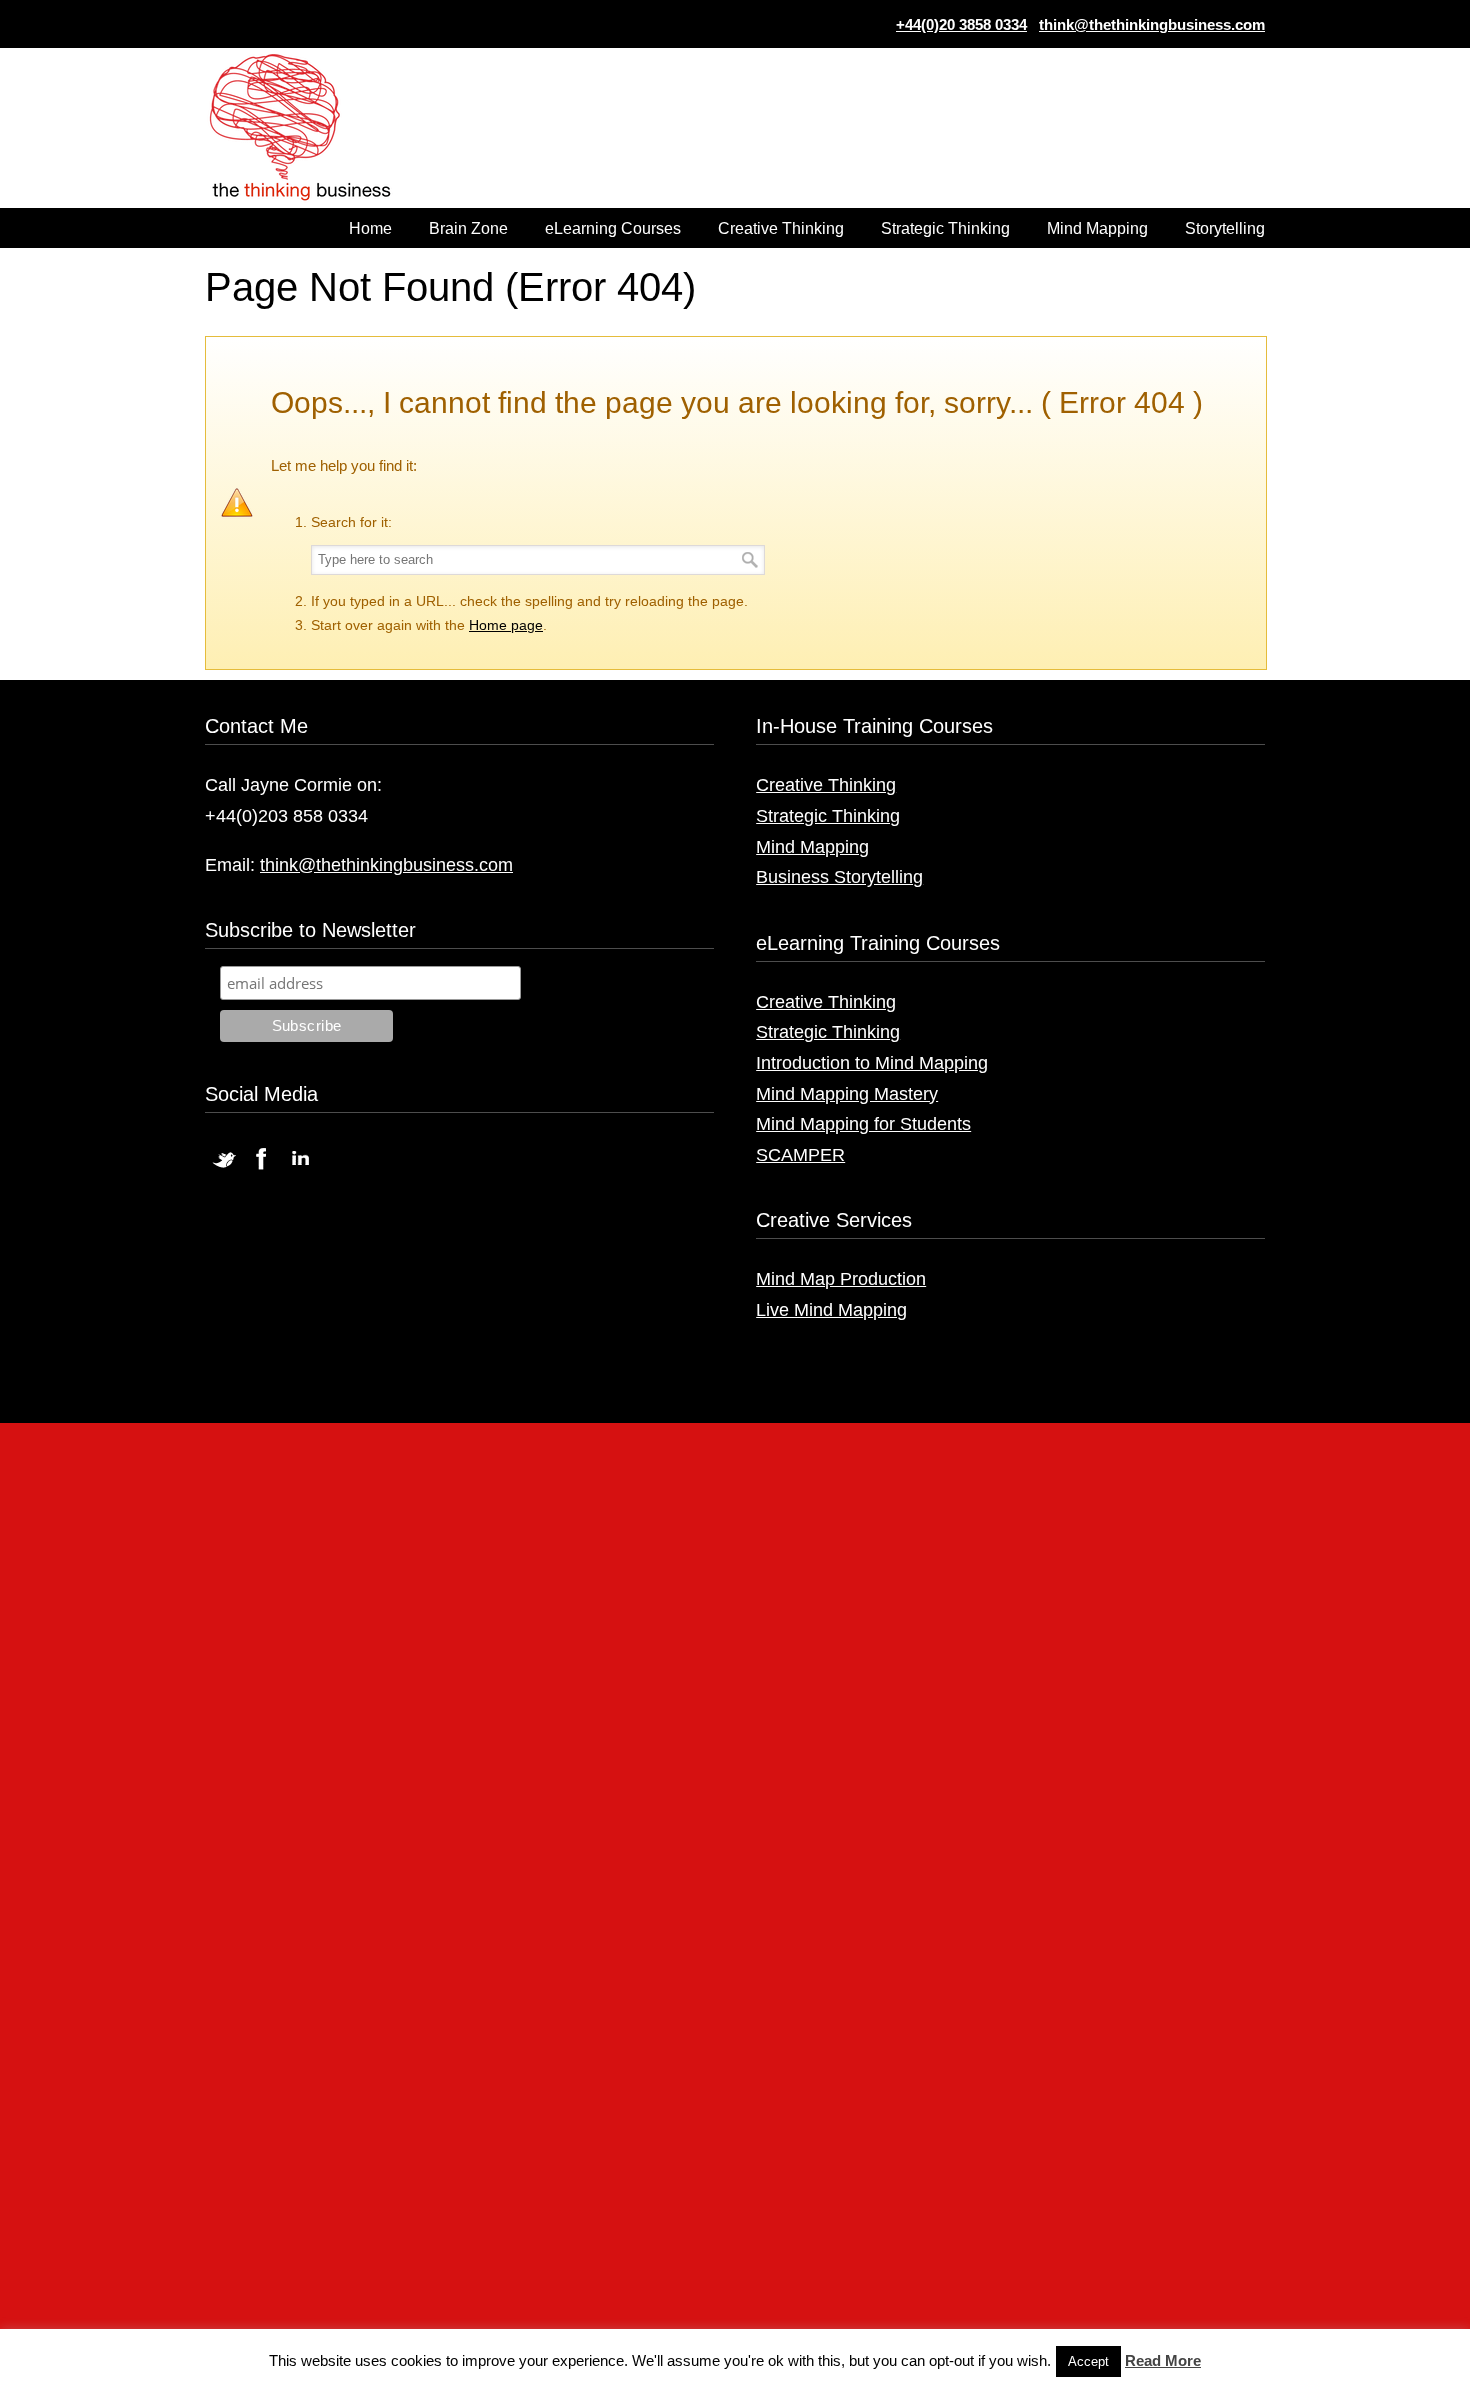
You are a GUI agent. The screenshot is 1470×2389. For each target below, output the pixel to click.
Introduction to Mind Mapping (872, 1063)
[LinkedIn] (300, 1169)
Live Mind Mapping (831, 1310)
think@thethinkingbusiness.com (1152, 24)
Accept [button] (1088, 2361)
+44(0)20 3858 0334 (961, 24)
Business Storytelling (839, 877)
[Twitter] (224, 1169)
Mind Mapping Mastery (847, 1094)
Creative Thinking (826, 785)
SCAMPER (800, 1155)
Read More (1163, 2360)
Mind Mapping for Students (863, 1124)
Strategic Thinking (828, 816)
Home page (506, 625)
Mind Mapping (812, 847)
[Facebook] (262, 1169)
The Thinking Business (310, 129)
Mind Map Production (841, 1279)
